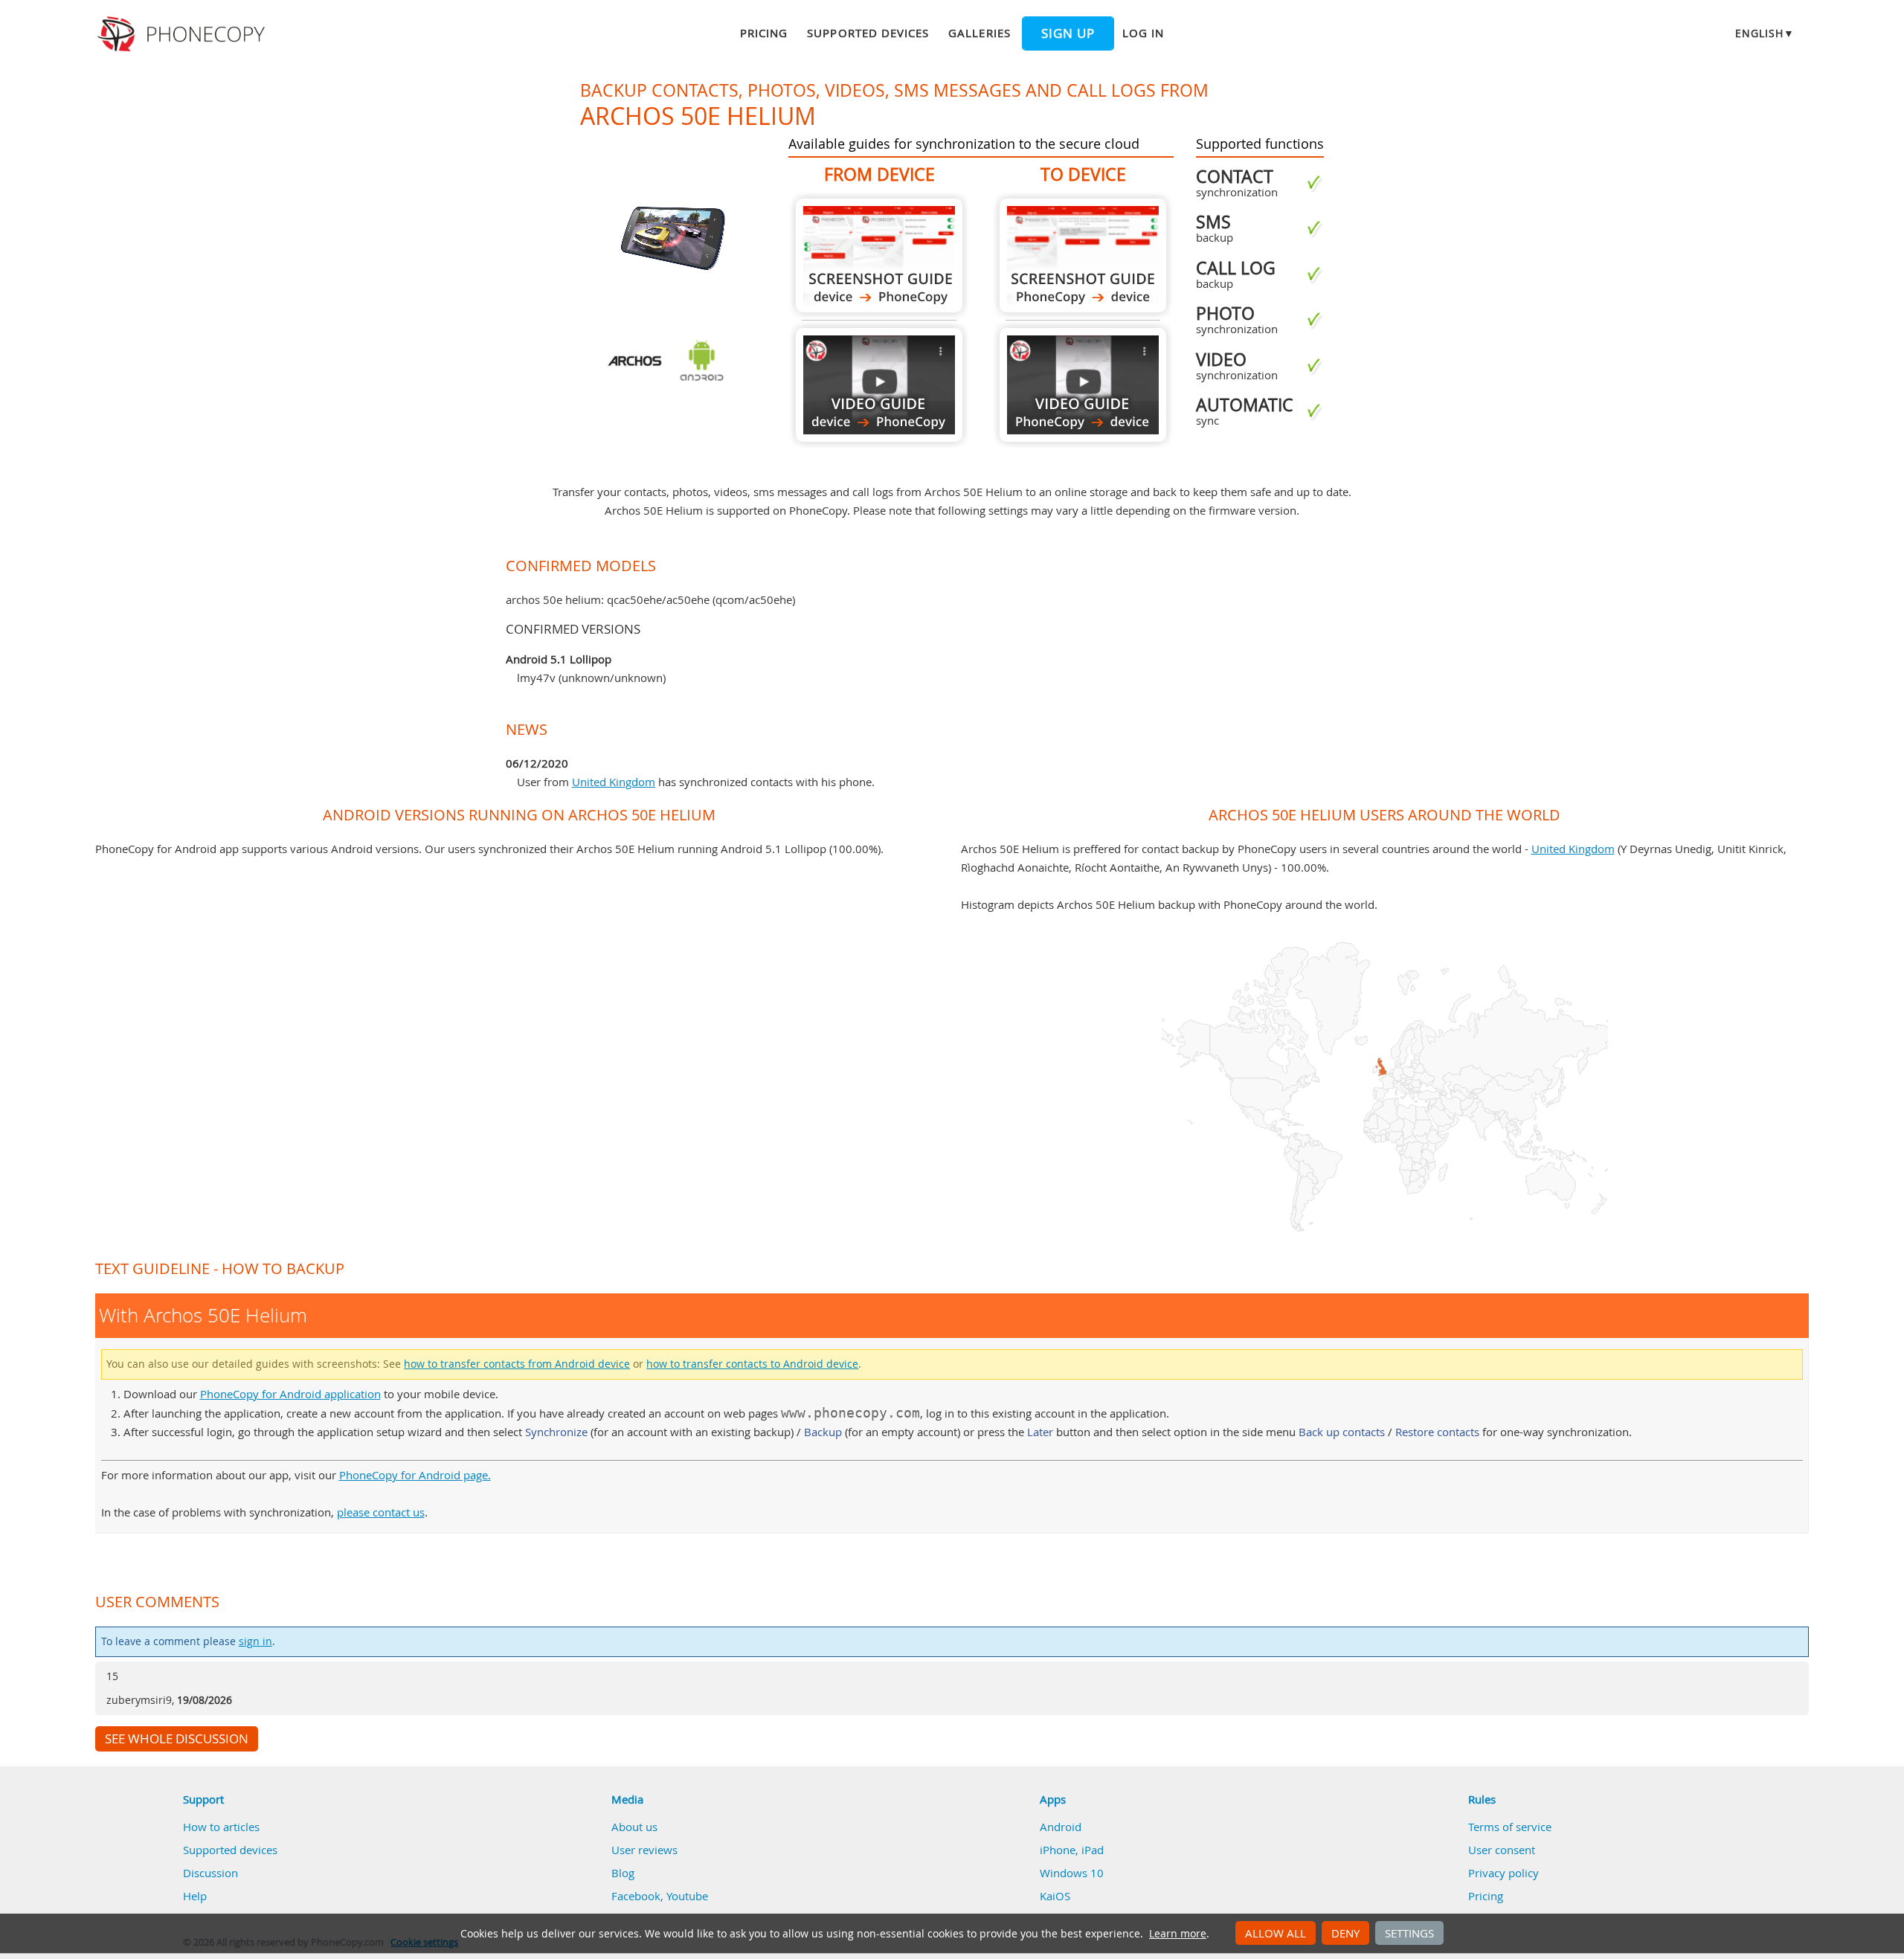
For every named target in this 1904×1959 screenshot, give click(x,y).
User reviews (644, 1850)
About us (634, 1827)
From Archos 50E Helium (879, 255)
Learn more (1178, 1934)
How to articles (221, 1827)
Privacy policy (1503, 1873)
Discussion (210, 1873)
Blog (623, 1873)
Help (195, 1896)
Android (1061, 1827)
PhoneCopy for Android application (290, 1394)
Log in (1143, 33)
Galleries (979, 33)
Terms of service (1510, 1827)
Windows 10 (1072, 1873)
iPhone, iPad (1072, 1850)
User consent (1502, 1850)
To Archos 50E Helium (1083, 255)
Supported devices (868, 33)
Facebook (636, 1896)
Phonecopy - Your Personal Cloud (183, 34)
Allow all (1276, 1933)
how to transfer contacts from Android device (517, 1364)
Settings (1409, 1933)
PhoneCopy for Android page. (415, 1475)
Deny (1345, 1933)
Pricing (764, 33)
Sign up (1068, 33)
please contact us (381, 1512)
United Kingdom (614, 782)
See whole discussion (177, 1739)
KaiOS (1055, 1896)
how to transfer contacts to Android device (752, 1364)
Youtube (687, 1896)
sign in (255, 1641)
